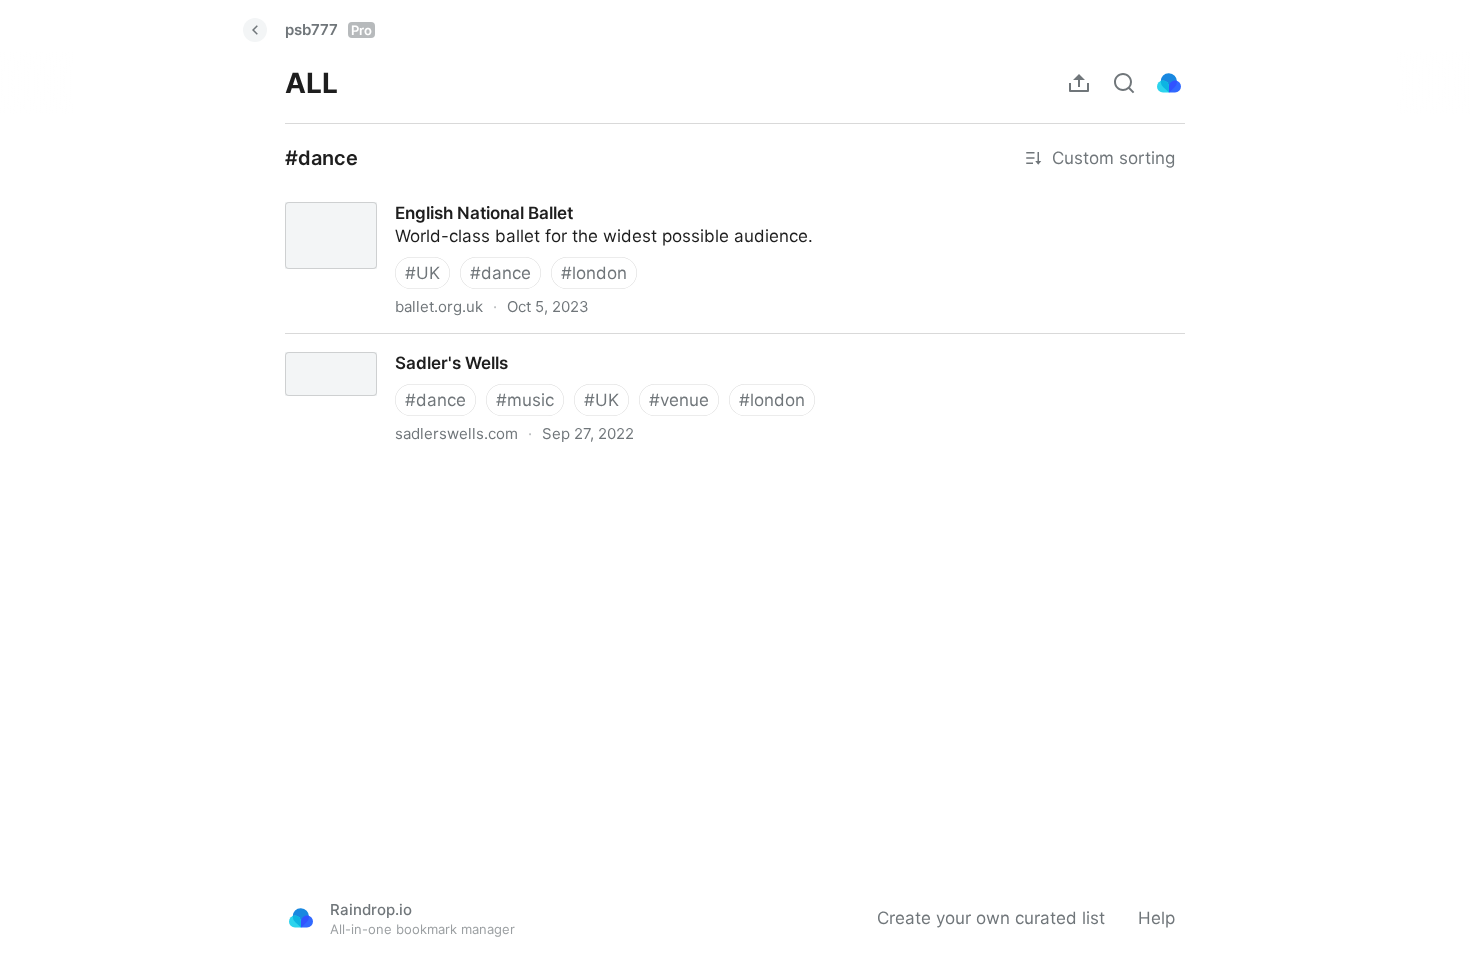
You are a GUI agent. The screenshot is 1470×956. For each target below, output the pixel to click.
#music (525, 400)
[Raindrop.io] (1169, 83)
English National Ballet (356, 195)
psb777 (328, 29)
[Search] (1124, 83)
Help (1156, 918)
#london (594, 273)
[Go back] (255, 30)
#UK (422, 273)
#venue (679, 400)
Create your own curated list (991, 918)
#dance (500, 273)
